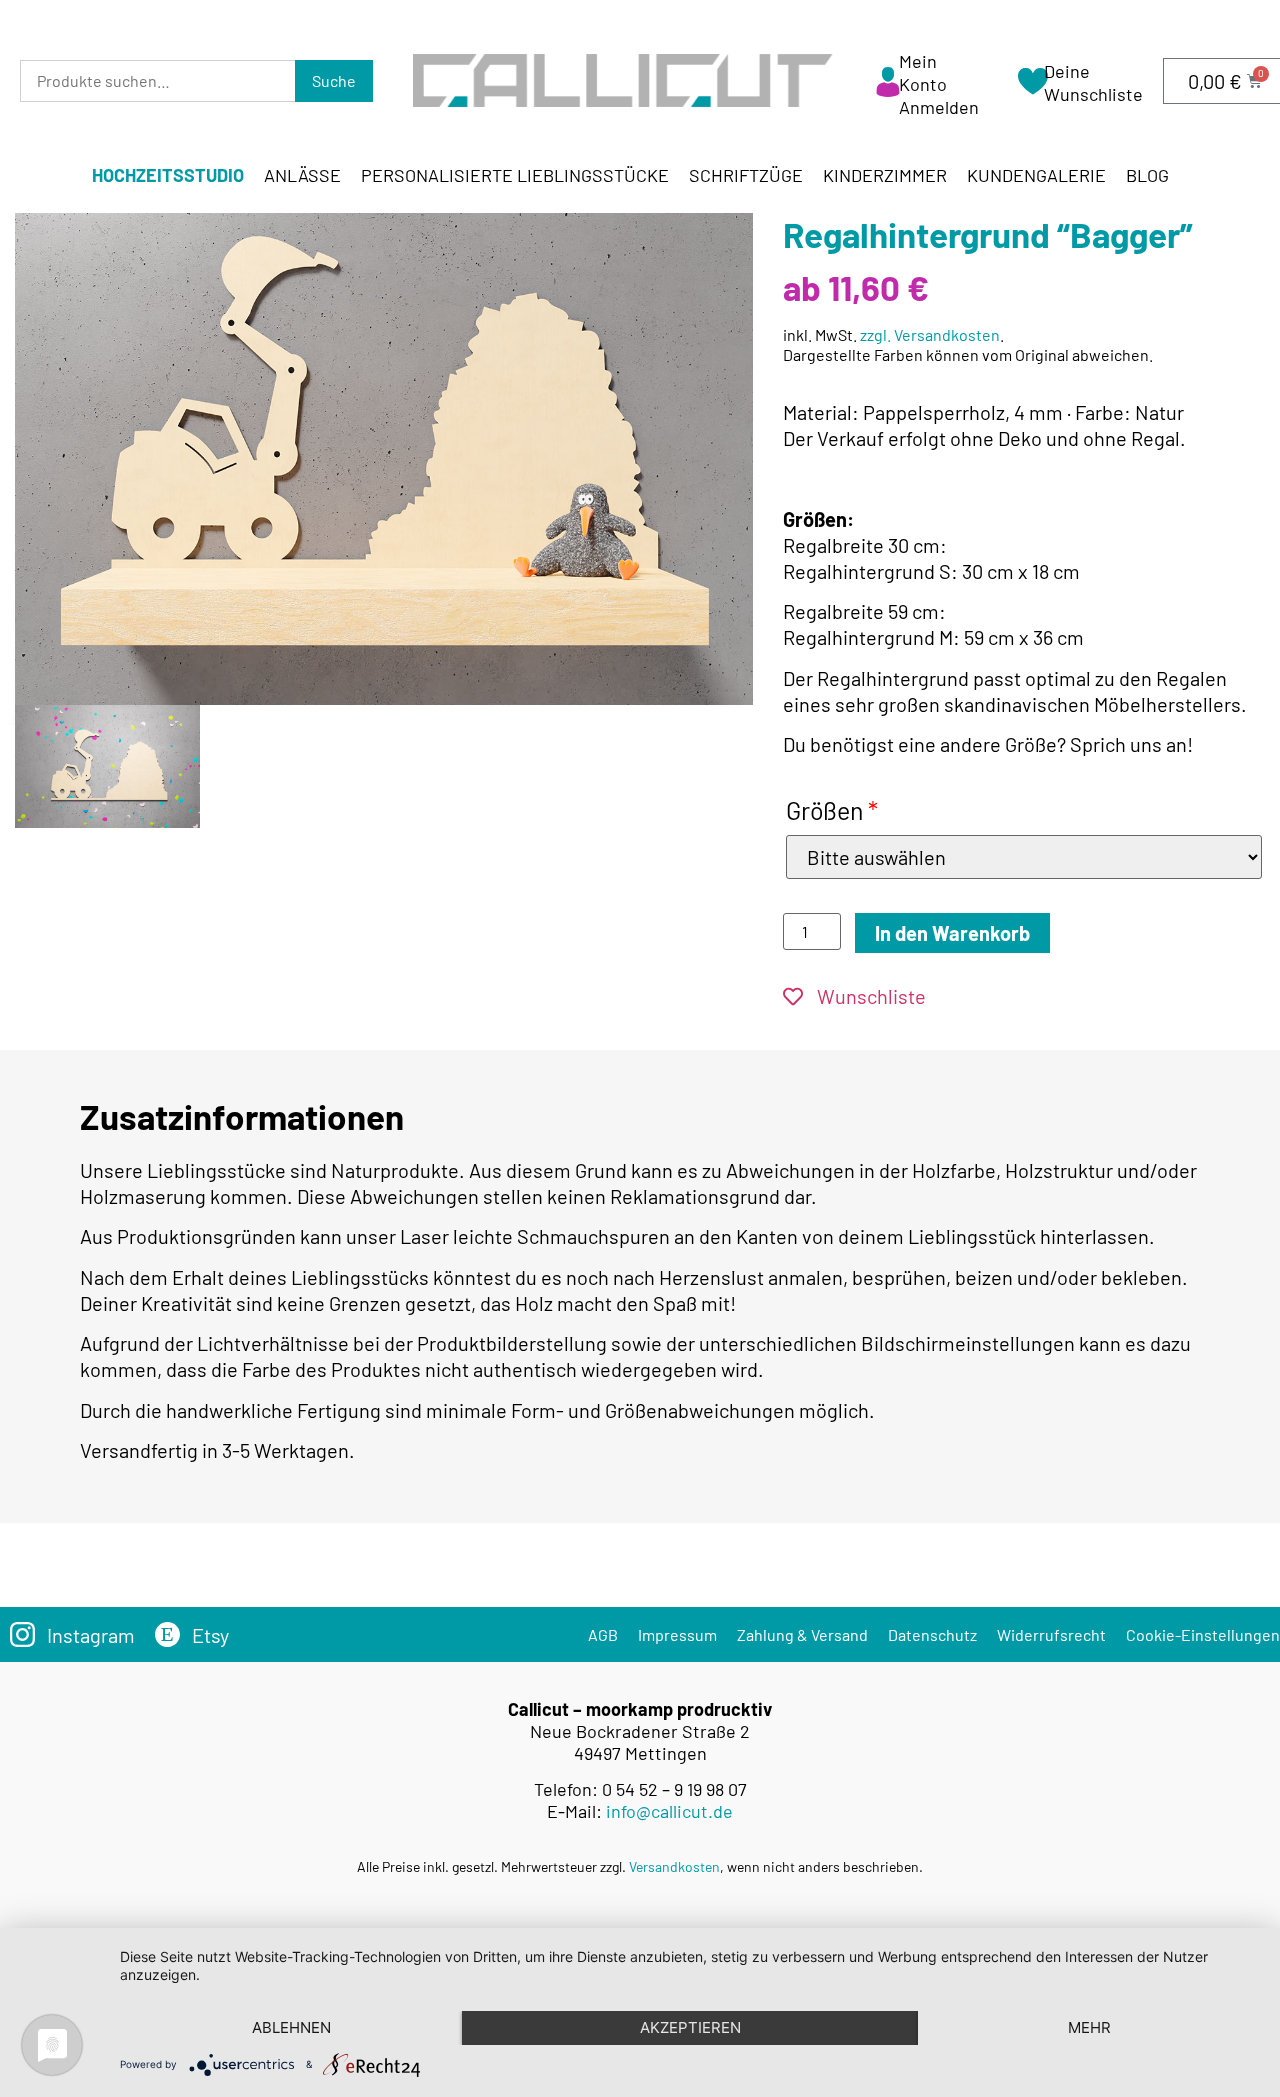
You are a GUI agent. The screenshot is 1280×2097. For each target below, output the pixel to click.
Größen (832, 810)
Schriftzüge (746, 175)
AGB (603, 1634)
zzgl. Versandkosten (930, 334)
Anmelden (939, 107)
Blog (1147, 175)
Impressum (677, 1634)
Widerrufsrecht (1051, 1634)
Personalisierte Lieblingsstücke (515, 175)
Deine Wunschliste (1093, 82)
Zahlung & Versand (802, 1634)
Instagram (91, 1635)
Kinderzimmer (885, 175)
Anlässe (302, 175)
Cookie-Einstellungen (1203, 1634)
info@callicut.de (669, 1811)
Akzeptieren (690, 2027)
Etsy (210, 1635)
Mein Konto (923, 72)
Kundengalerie (1036, 175)
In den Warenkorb (952, 933)
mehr (1089, 2027)
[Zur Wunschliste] (1033, 88)
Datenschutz (932, 1634)
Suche (334, 80)
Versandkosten (674, 1866)
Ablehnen (291, 2027)
